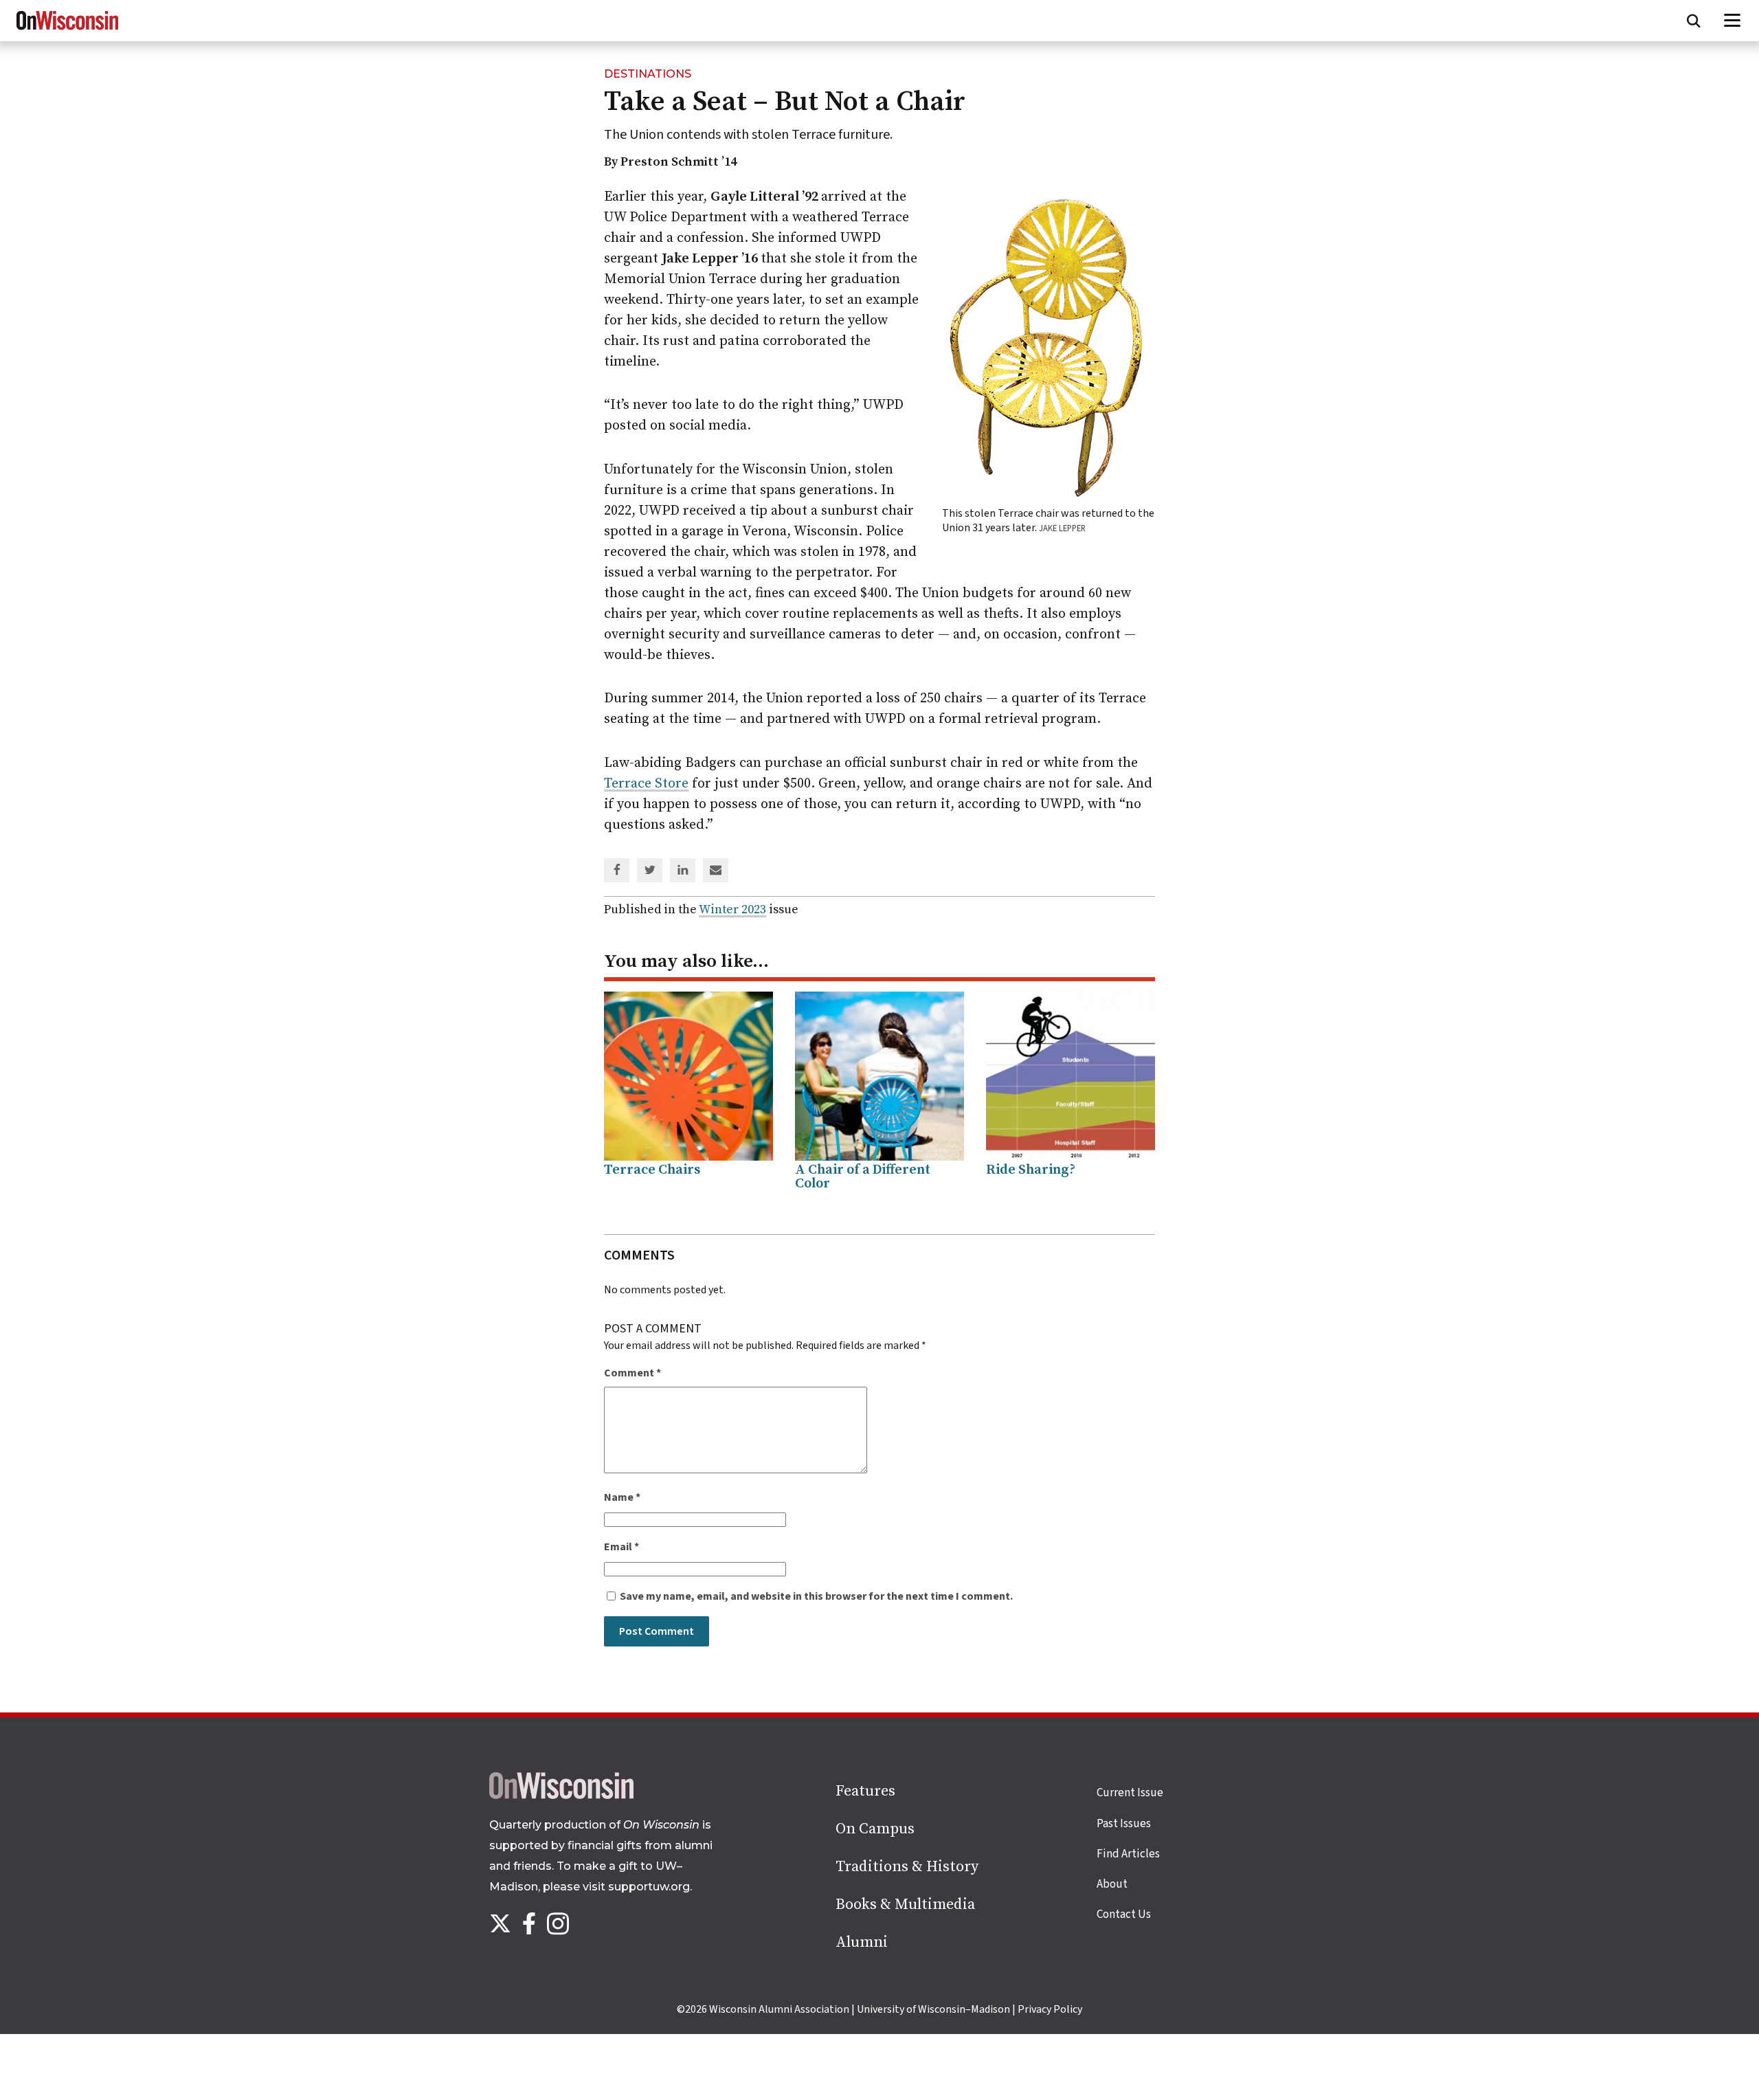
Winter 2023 (732, 909)
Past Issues (1124, 1824)
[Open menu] (1733, 21)
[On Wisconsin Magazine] (67, 30)
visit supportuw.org (636, 1887)
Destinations (648, 74)
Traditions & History (907, 1867)
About (1112, 1884)
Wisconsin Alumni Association (779, 2009)
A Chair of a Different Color (863, 1177)
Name (622, 1497)
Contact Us (1124, 1914)
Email (621, 1547)
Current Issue (1130, 1793)
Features (865, 1791)
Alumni (862, 1942)
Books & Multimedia (905, 1904)
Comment (632, 1373)
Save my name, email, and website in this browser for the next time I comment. (816, 1596)
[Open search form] (1694, 21)
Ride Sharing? (1031, 1170)
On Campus (875, 1829)
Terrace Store (646, 784)
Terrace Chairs (652, 1170)
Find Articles (1128, 1854)
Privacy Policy (1050, 2009)
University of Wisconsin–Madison (933, 2009)
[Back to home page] (561, 1796)
